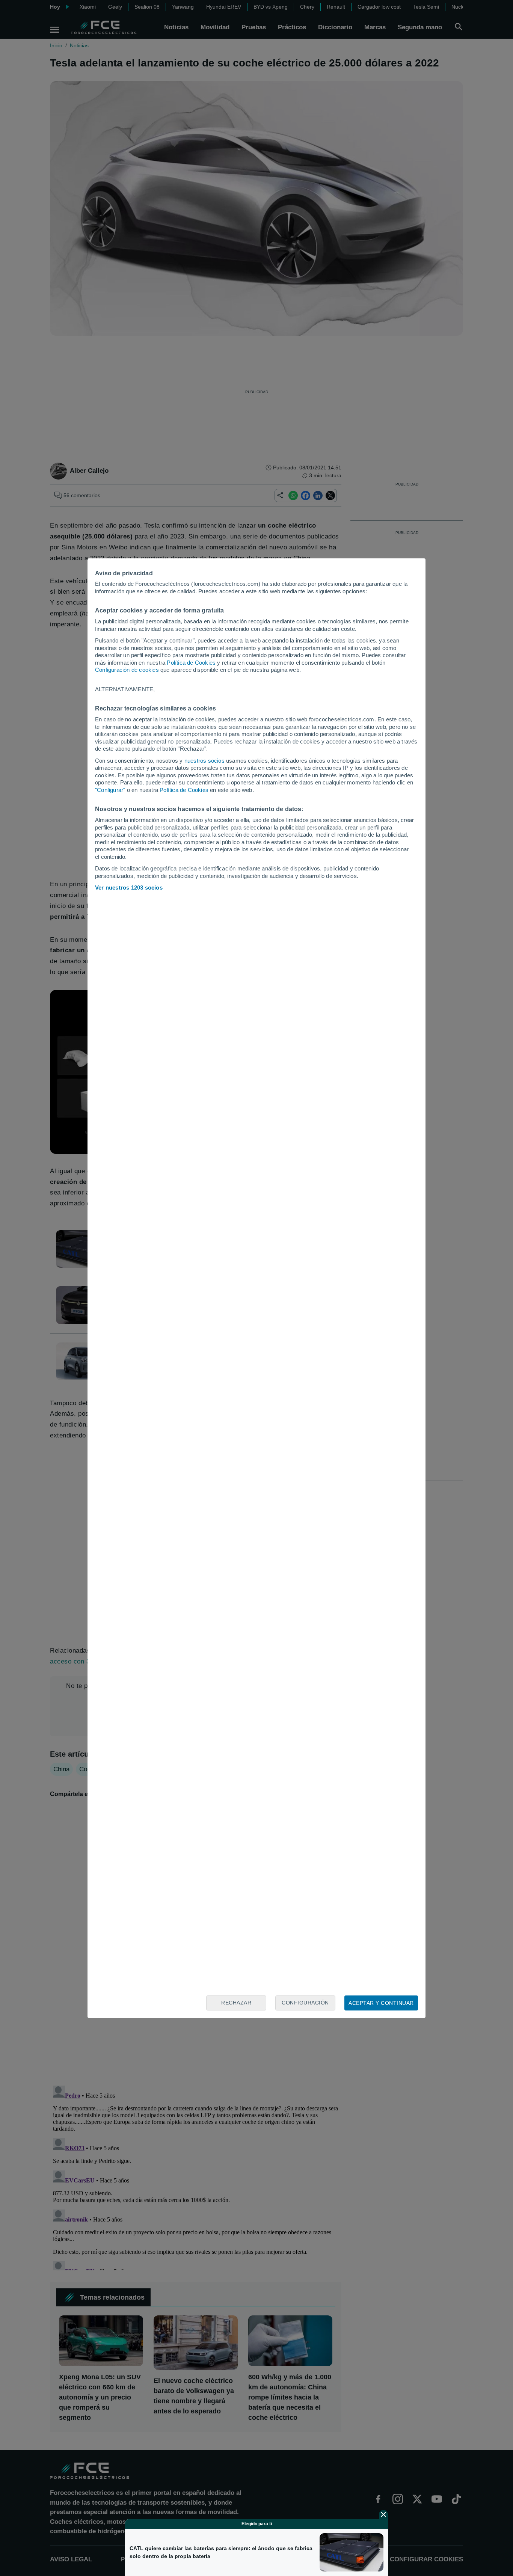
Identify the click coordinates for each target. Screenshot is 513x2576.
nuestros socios (204, 761)
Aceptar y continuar (381, 2003)
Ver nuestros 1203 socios (129, 888)
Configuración (305, 2003)
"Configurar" (110, 790)
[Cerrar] (383, 2514)
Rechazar (236, 2003)
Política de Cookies (191, 663)
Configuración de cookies (127, 670)
